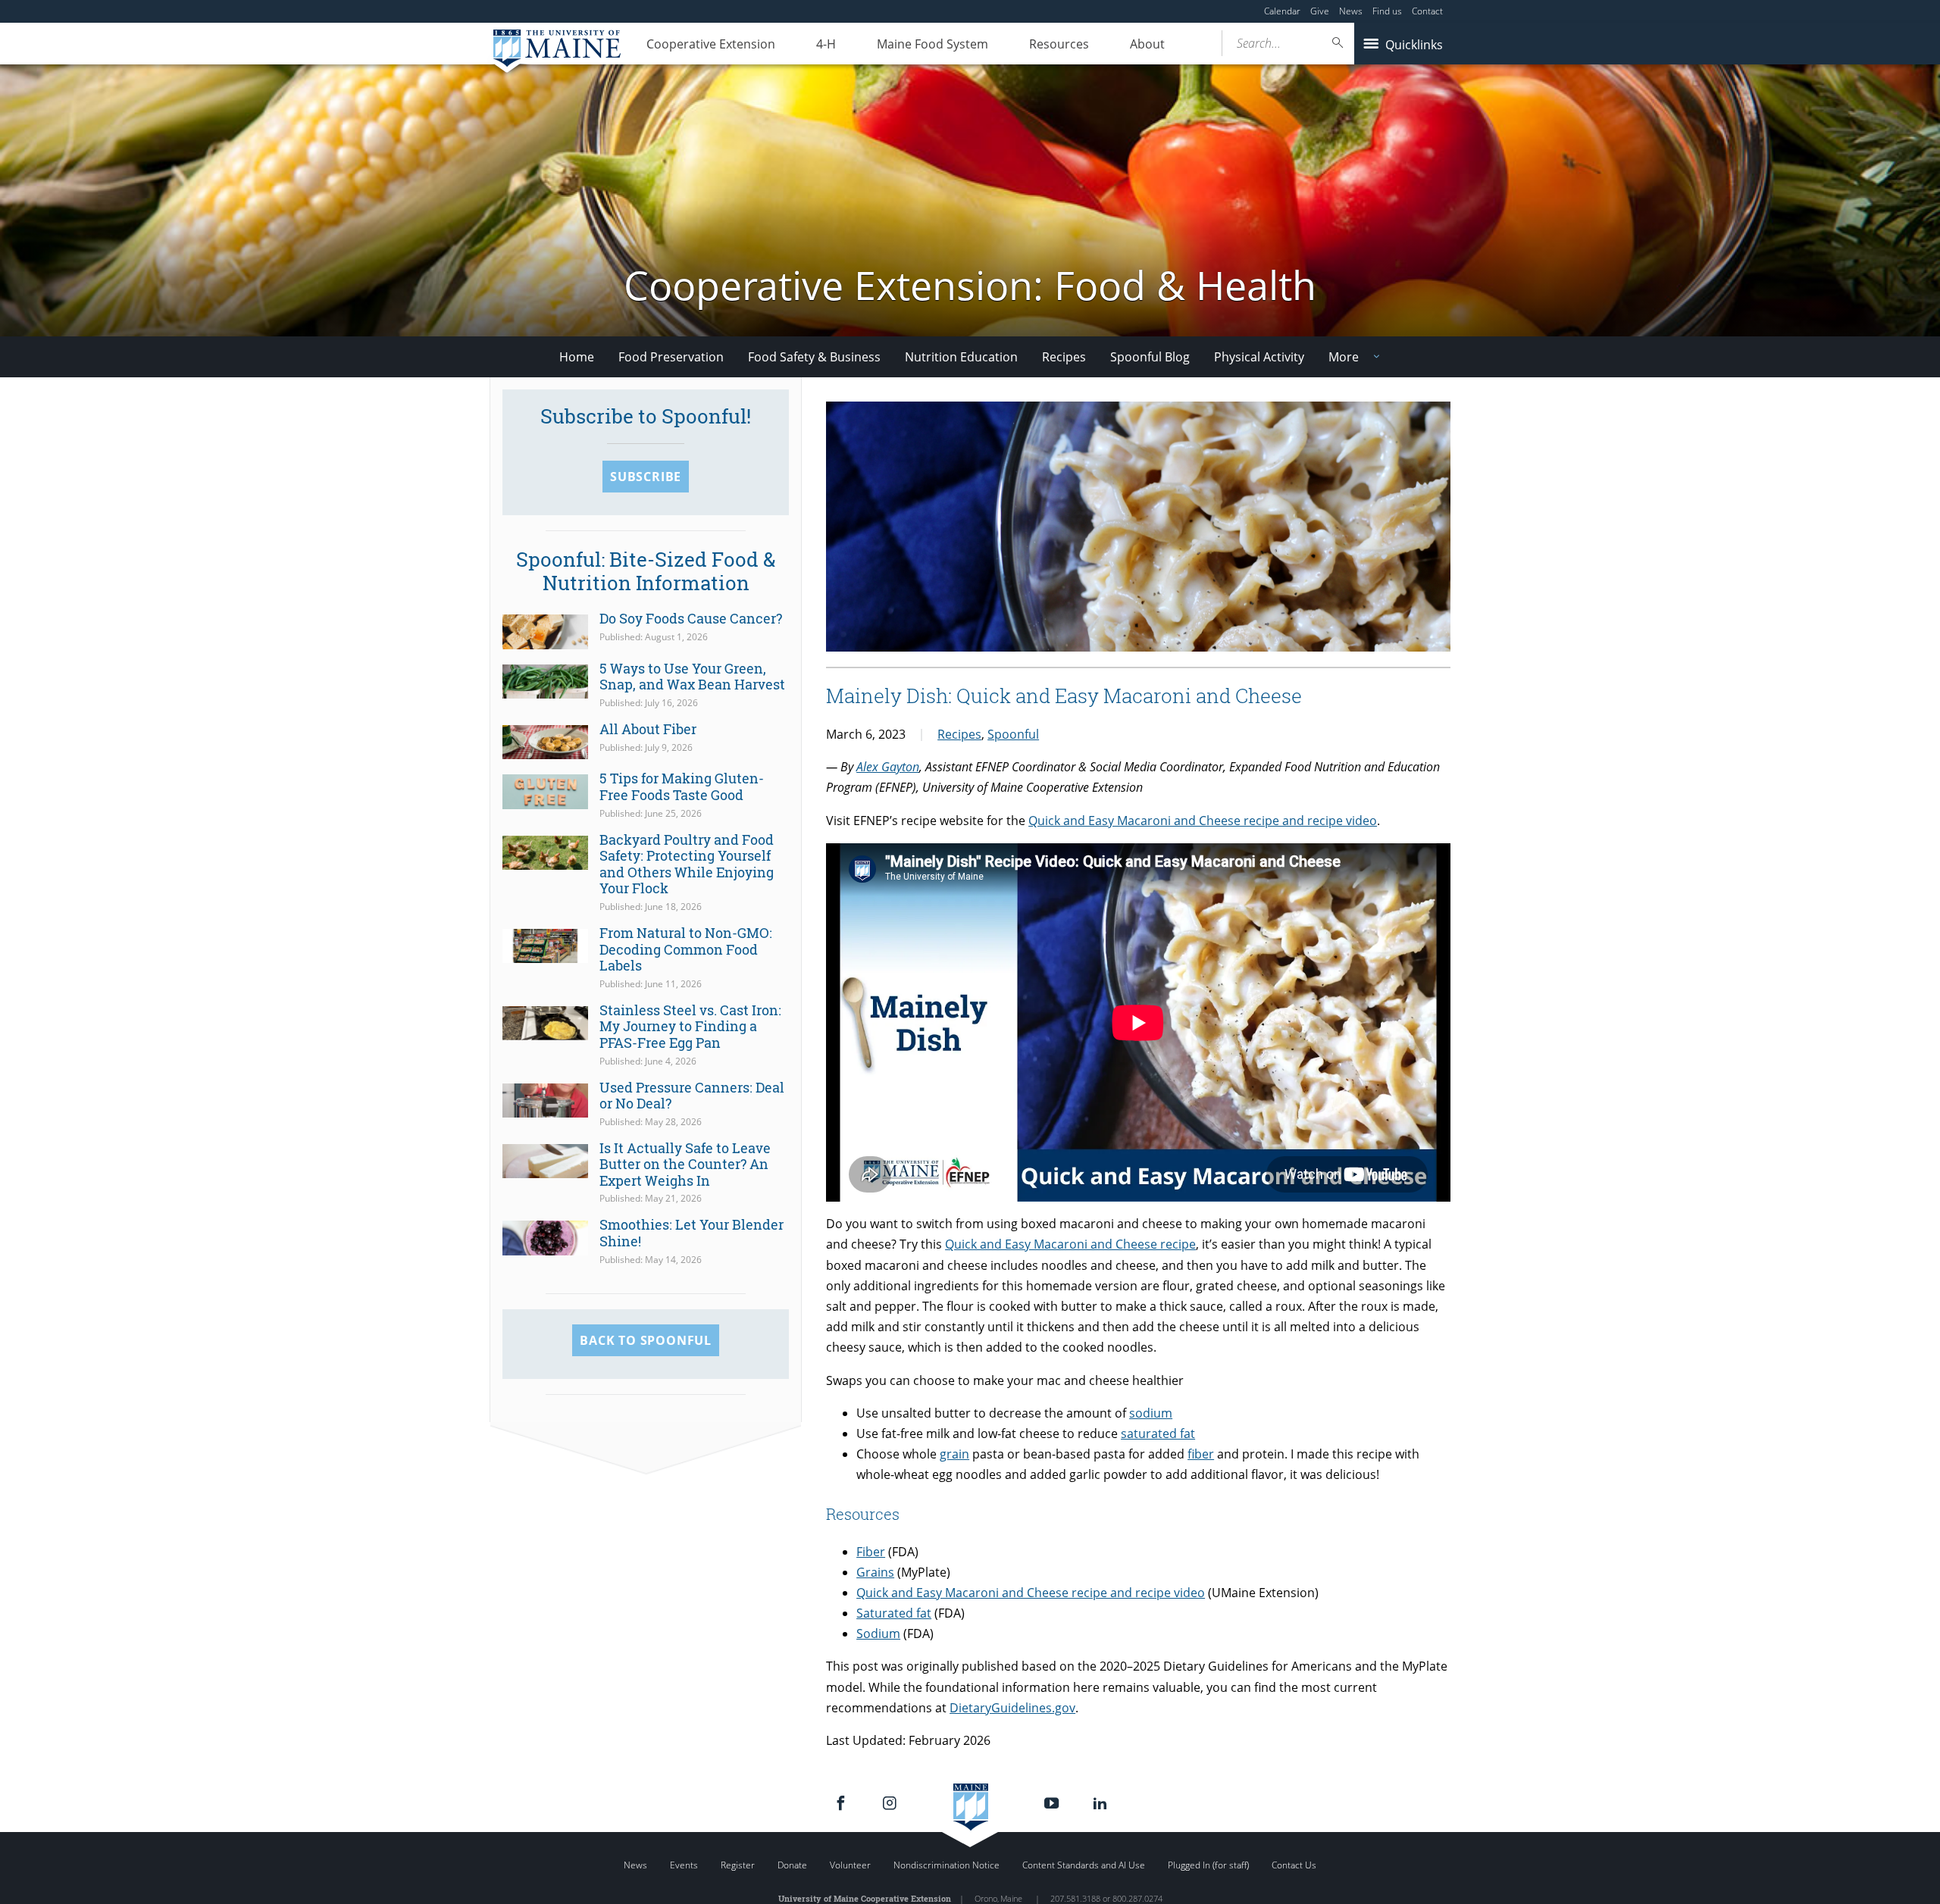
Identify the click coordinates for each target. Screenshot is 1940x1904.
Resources (1059, 44)
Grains (875, 1572)
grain (954, 1454)
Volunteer (850, 1865)
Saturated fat (894, 1613)
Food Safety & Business (814, 357)
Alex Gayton (888, 767)
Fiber (871, 1552)
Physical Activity (1259, 357)
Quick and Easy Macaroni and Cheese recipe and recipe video (1203, 821)
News (1351, 11)
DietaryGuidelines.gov (1012, 1708)
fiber (1201, 1454)
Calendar (1282, 11)
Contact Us (1294, 1865)
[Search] (1338, 43)
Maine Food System (932, 44)
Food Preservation (671, 357)
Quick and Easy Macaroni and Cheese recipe (1070, 1244)
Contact (1427, 11)
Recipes (1064, 357)
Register (738, 1865)
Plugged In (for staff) (1208, 1865)
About (1147, 44)
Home (577, 357)
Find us (1387, 11)
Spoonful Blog (1150, 357)
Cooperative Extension (711, 44)
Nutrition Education (961, 357)
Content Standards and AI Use (1084, 1865)
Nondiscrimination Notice (947, 1865)
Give (1320, 11)
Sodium (878, 1634)
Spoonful (1013, 734)
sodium (1151, 1413)
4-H (826, 44)
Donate (792, 1865)
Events (684, 1865)
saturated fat (1158, 1433)
